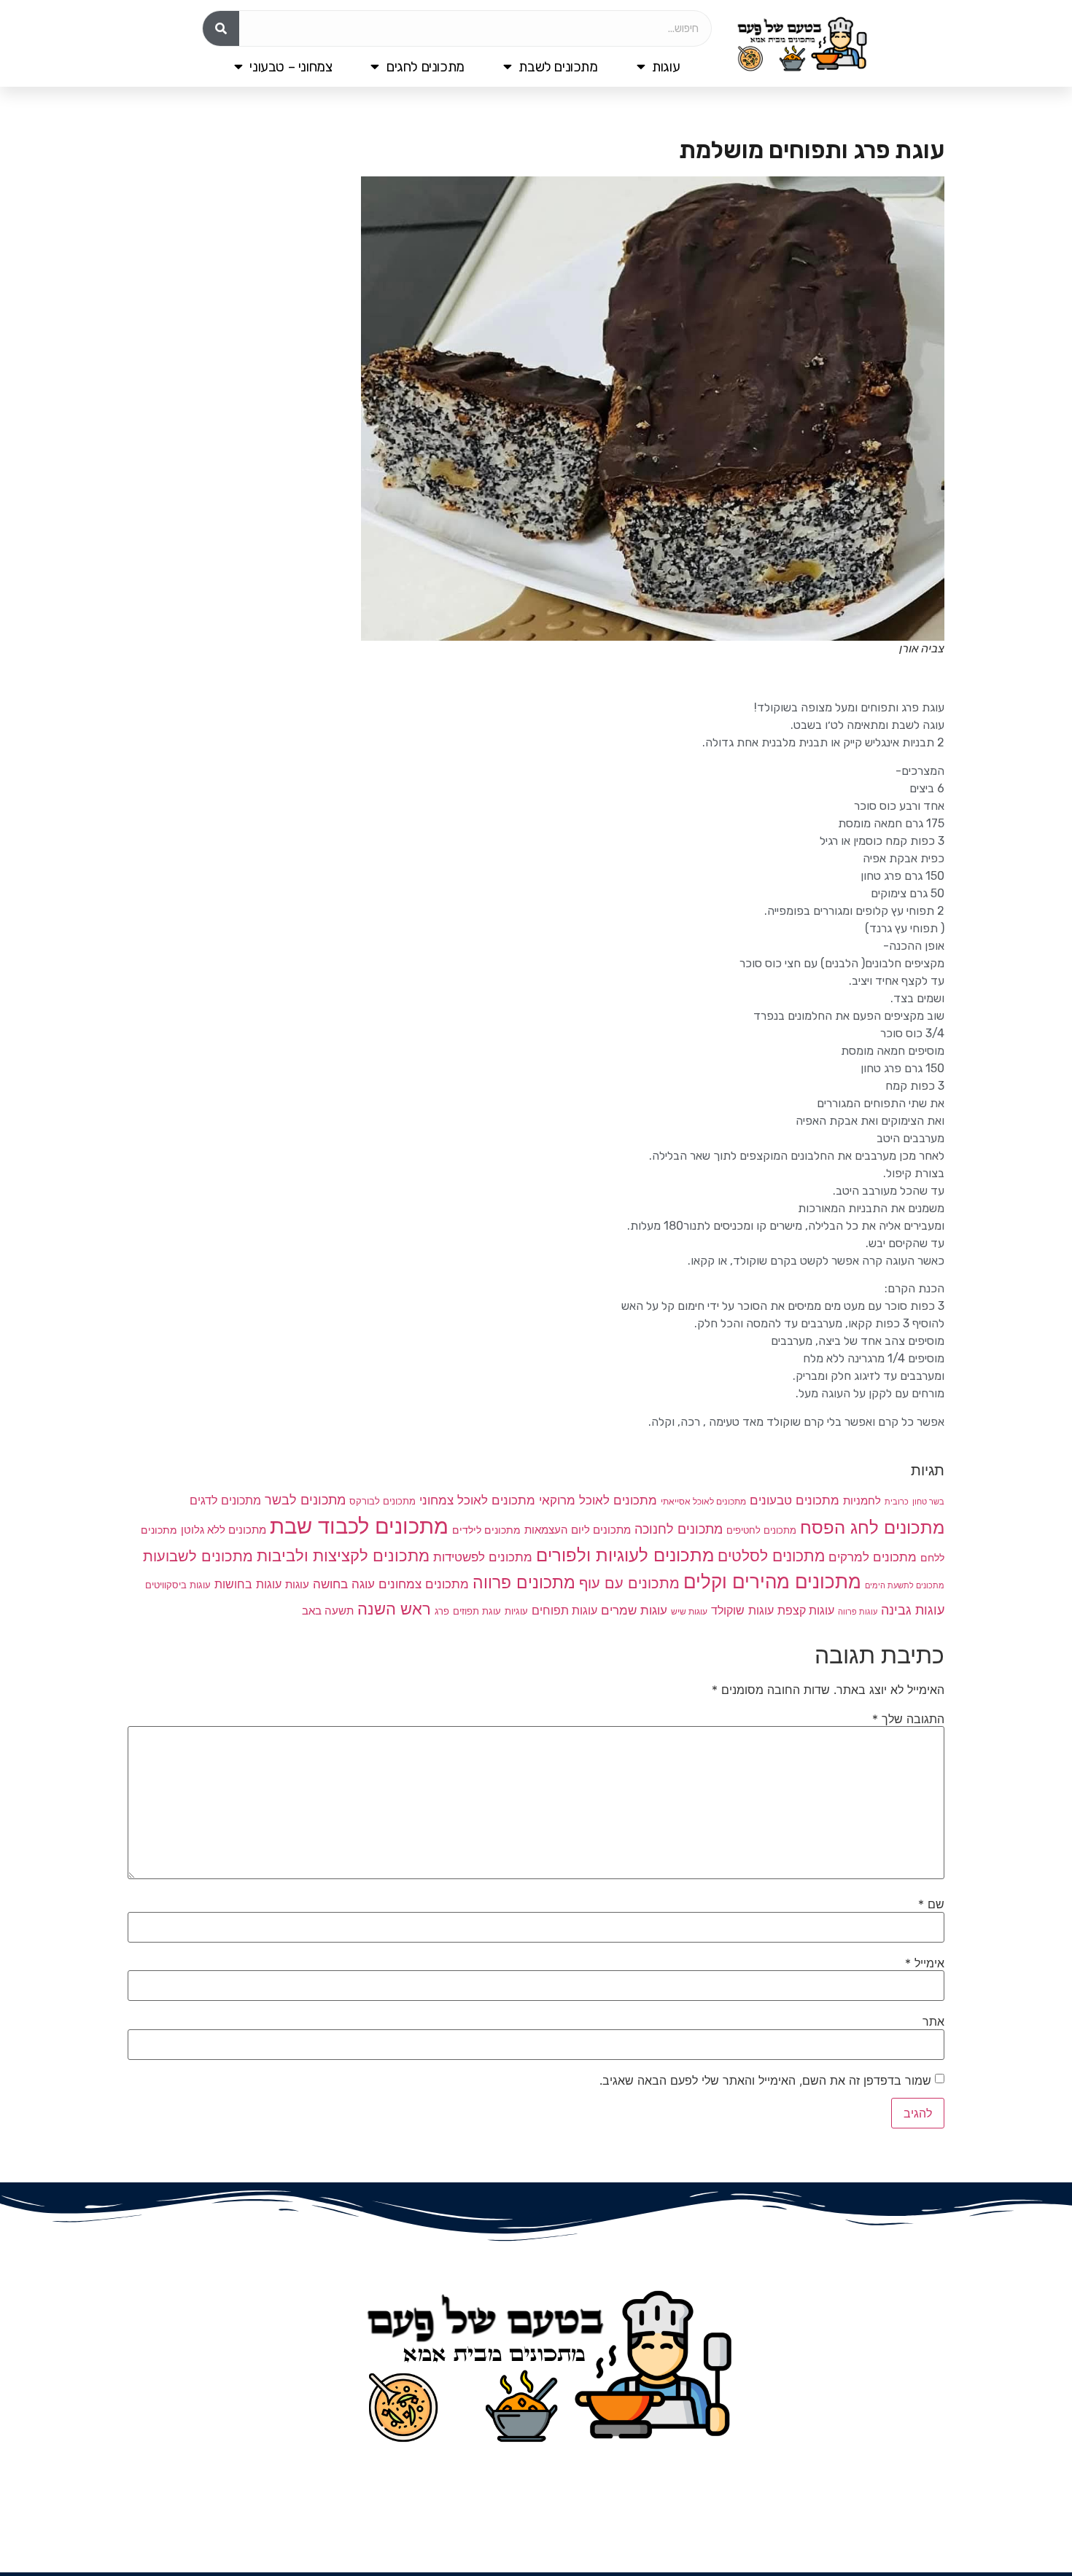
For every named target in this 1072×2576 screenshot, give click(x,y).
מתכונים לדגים (225, 1500)
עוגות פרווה (858, 1612)
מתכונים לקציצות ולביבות (343, 1556)
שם (931, 1904)
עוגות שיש (689, 1612)
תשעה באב (328, 1611)
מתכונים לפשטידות (483, 1557)
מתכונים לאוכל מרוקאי (598, 1500)
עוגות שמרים (634, 1610)
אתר (933, 2021)
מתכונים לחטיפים (761, 1530)
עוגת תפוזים (477, 1611)
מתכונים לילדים (486, 1530)
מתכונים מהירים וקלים (772, 1581)
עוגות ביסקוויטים (178, 1585)
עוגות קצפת (806, 1611)
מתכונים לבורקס (382, 1501)
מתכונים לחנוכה (679, 1529)
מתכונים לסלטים (771, 1556)
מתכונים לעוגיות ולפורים (625, 1555)
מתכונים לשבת (558, 67)
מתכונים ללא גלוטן (224, 1530)
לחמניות (862, 1500)
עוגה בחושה (344, 1584)
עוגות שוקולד (742, 1610)
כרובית (897, 1502)
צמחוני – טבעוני (291, 67)
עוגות (666, 67)
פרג (442, 1611)
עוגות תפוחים (564, 1611)
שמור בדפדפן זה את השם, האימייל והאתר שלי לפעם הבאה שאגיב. (765, 2080)
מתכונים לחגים (426, 67)
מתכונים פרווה (524, 1582)
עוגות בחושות (248, 1584)
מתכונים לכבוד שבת (359, 1526)
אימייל (925, 1963)
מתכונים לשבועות (198, 1556)
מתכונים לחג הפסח (872, 1527)
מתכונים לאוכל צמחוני (477, 1500)
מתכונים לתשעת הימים (905, 1585)
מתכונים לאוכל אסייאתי (703, 1502)
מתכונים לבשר (305, 1500)
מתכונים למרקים (873, 1557)
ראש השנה (394, 1608)
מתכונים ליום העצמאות (578, 1530)
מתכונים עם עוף (629, 1583)
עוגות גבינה (913, 1609)
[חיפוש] (221, 28)
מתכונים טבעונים (795, 1500)
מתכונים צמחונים (424, 1584)
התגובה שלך (908, 1719)
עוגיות (516, 1611)
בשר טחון (928, 1502)
